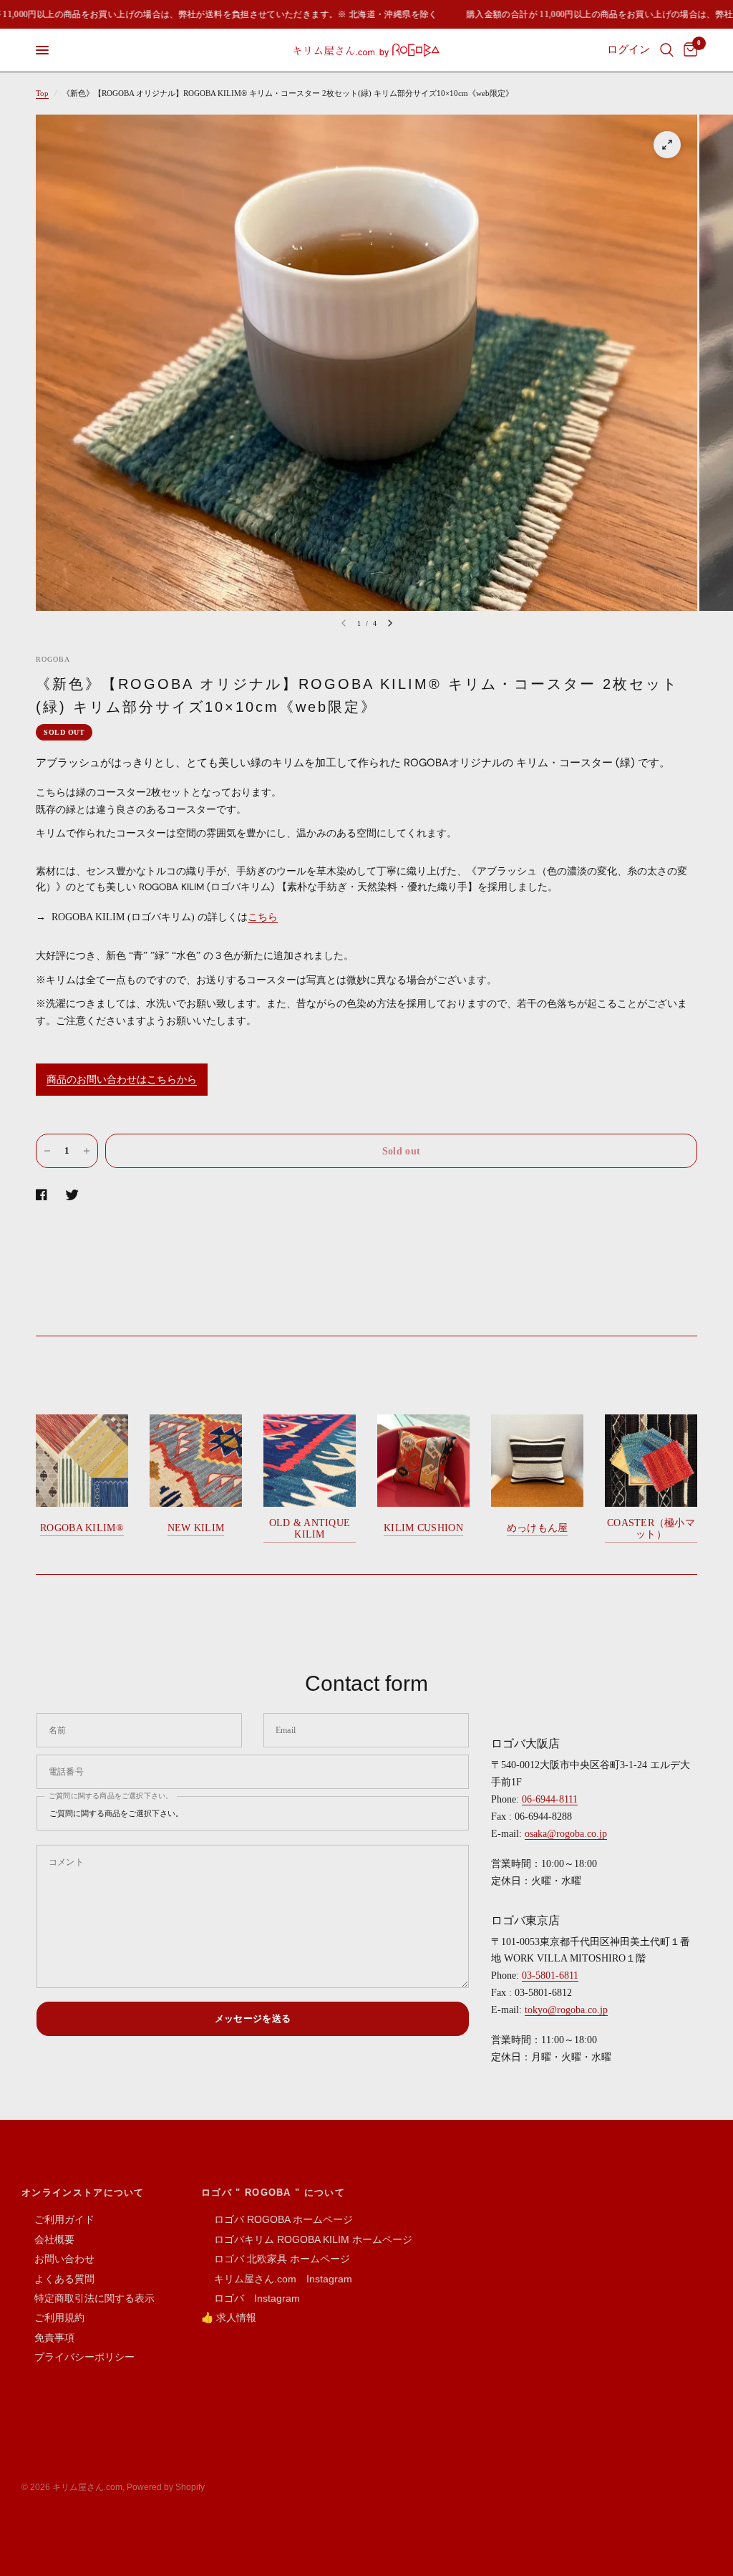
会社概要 (48, 2239)
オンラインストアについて (83, 2193)
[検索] (667, 50)
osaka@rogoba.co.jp (566, 1834)
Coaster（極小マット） (651, 1529)
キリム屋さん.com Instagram (277, 2279)
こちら (263, 917)
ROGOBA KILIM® (82, 1528)
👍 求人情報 (229, 2317)
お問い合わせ (58, 2259)
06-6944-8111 (550, 1799)
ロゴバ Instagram (251, 2298)
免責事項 (48, 2338)
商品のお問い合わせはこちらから (122, 1080)
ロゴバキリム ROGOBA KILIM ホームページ (307, 2239)
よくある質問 (58, 2279)
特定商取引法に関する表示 (88, 2298)
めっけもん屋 (538, 1528)
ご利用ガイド (58, 2219)
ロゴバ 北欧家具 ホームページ (276, 2259)
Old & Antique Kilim (310, 1529)
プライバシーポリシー (78, 2357)
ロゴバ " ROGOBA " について (273, 2193)
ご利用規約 (53, 2317)
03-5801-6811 (550, 1976)
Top (42, 93)
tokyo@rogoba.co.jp (566, 2010)
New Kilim (196, 1528)
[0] (688, 50)
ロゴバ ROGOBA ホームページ (277, 2219)
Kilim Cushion (423, 1528)
